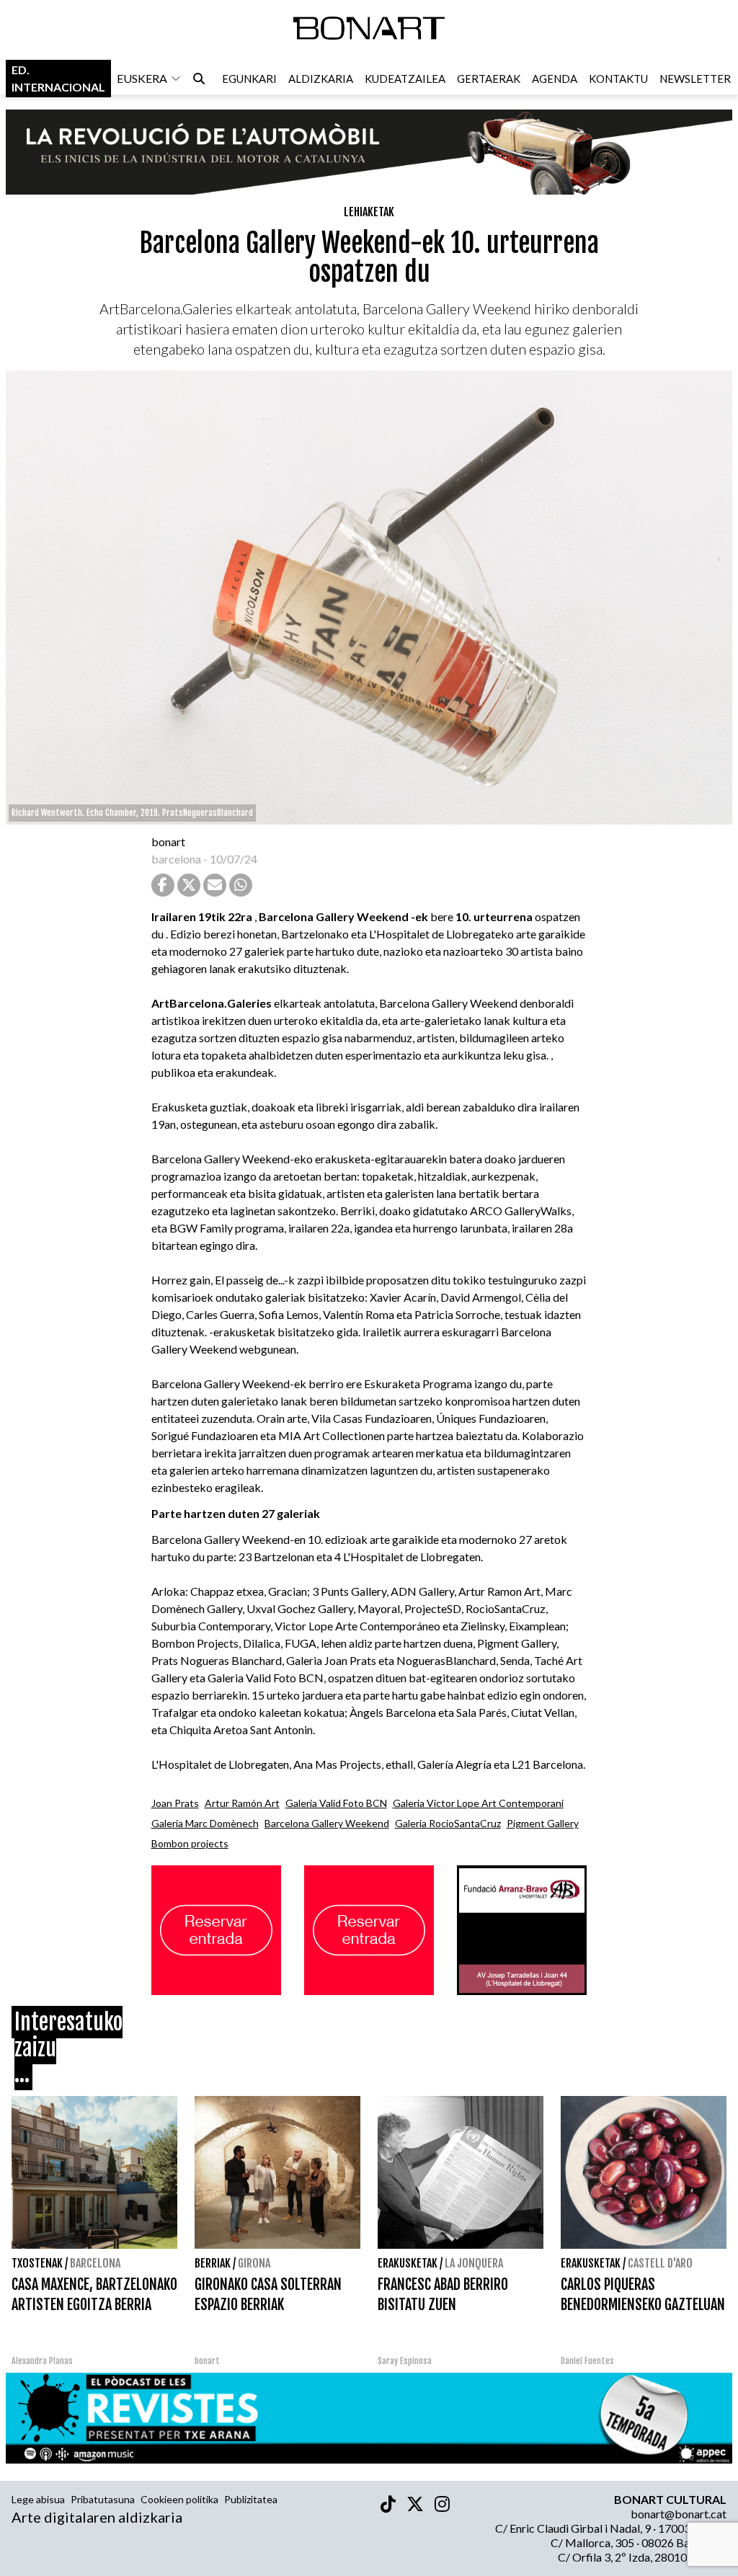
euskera (142, 78)
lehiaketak (369, 212)
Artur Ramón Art (242, 1803)
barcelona (176, 859)
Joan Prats (175, 1803)
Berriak (213, 2263)
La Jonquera (474, 2263)
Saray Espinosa (405, 2361)
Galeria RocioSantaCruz (448, 1823)
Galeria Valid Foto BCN (336, 1803)
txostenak (37, 2263)
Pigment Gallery (543, 1823)
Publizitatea (251, 2499)
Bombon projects (190, 1843)
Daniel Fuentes (587, 2361)
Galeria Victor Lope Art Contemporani (478, 1803)
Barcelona (95, 2263)
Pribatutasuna (103, 2499)
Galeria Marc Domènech (205, 1823)
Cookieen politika (179, 2499)
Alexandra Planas (42, 2361)
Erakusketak (408, 2263)
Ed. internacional (58, 78)
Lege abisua (38, 2499)
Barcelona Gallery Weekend (327, 1823)
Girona (254, 2263)
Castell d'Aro (660, 2263)
